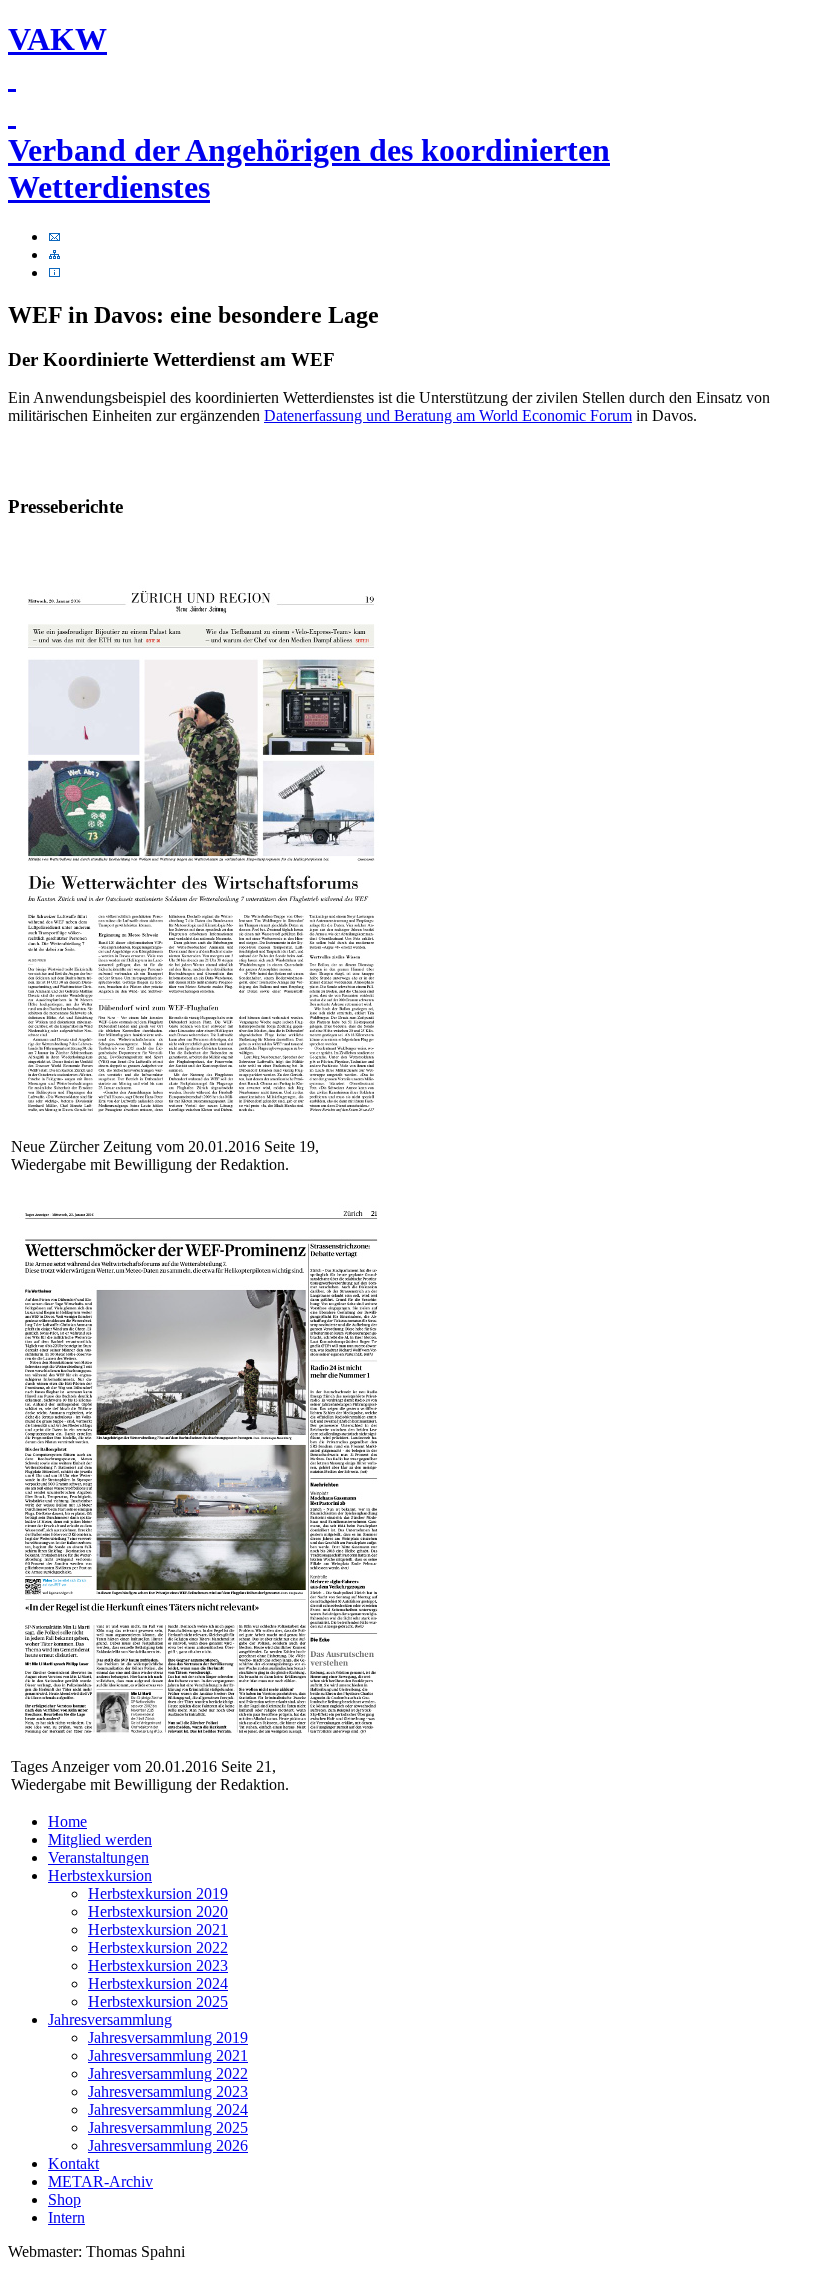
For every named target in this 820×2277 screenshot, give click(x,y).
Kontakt (73, 2163)
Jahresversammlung (110, 2019)
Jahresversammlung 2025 (168, 2127)
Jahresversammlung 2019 (168, 2037)
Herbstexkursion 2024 (158, 1983)
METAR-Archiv (100, 2181)
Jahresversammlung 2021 (168, 2055)
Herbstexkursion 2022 (158, 1947)
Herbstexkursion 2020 (158, 1911)
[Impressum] (54, 272)
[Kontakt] (54, 236)
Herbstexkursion (100, 1875)
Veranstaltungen (98, 1857)
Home (67, 1821)
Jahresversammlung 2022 (168, 2073)
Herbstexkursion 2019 (158, 1893)
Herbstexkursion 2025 (158, 2001)
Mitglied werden (100, 1839)
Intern (66, 2217)
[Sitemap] (54, 254)
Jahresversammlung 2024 (168, 2109)
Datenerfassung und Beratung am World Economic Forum (448, 415)
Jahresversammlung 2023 (168, 2091)
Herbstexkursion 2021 (158, 1929)
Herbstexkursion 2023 (158, 1965)
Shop (64, 2199)
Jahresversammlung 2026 (168, 2145)
